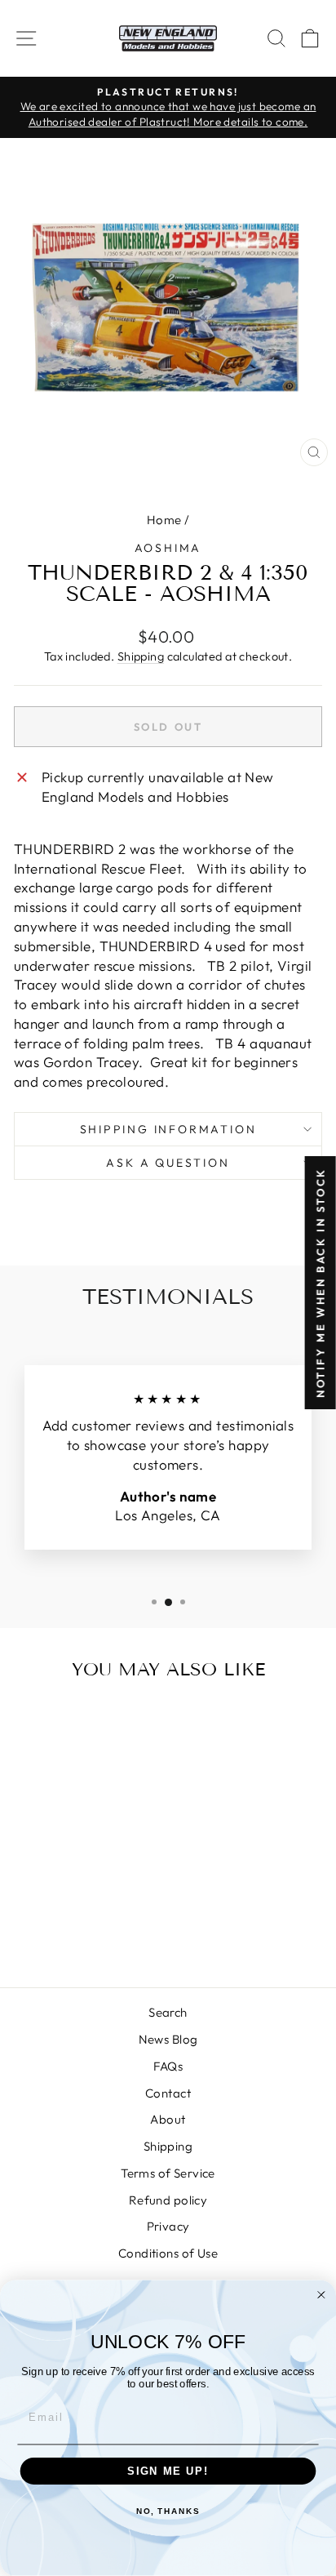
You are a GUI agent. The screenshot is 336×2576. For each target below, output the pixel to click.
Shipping (141, 656)
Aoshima (168, 548)
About (168, 2119)
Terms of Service (168, 2173)
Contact (168, 2093)
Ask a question (168, 1163)
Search (168, 2012)
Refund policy (168, 2200)
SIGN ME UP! (168, 2471)
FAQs (168, 2066)
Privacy (168, 2226)
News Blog (168, 2039)
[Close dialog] (321, 2295)
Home (164, 520)
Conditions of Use (168, 2253)
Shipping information (168, 1129)
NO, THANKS (168, 2512)
